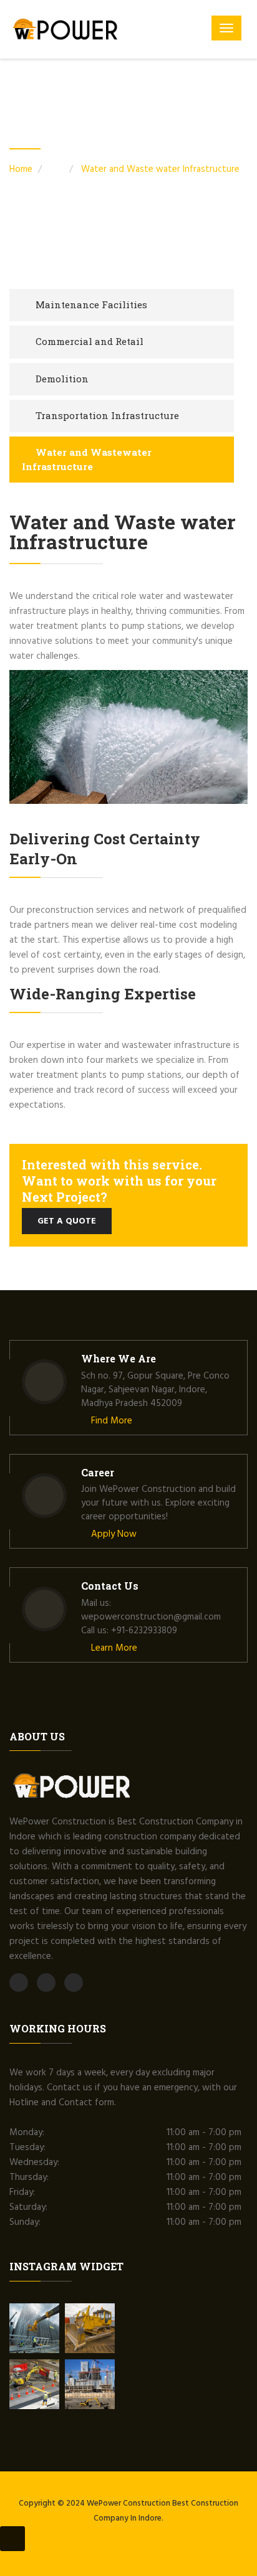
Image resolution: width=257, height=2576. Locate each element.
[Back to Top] (12, 2539)
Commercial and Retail (90, 341)
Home (21, 169)
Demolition (62, 379)
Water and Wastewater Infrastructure (87, 459)
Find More (110, 1421)
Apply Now (113, 1534)
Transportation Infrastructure (107, 415)
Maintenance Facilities (91, 304)
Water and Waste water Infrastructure (160, 169)
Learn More (113, 1648)
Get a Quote (67, 1221)
